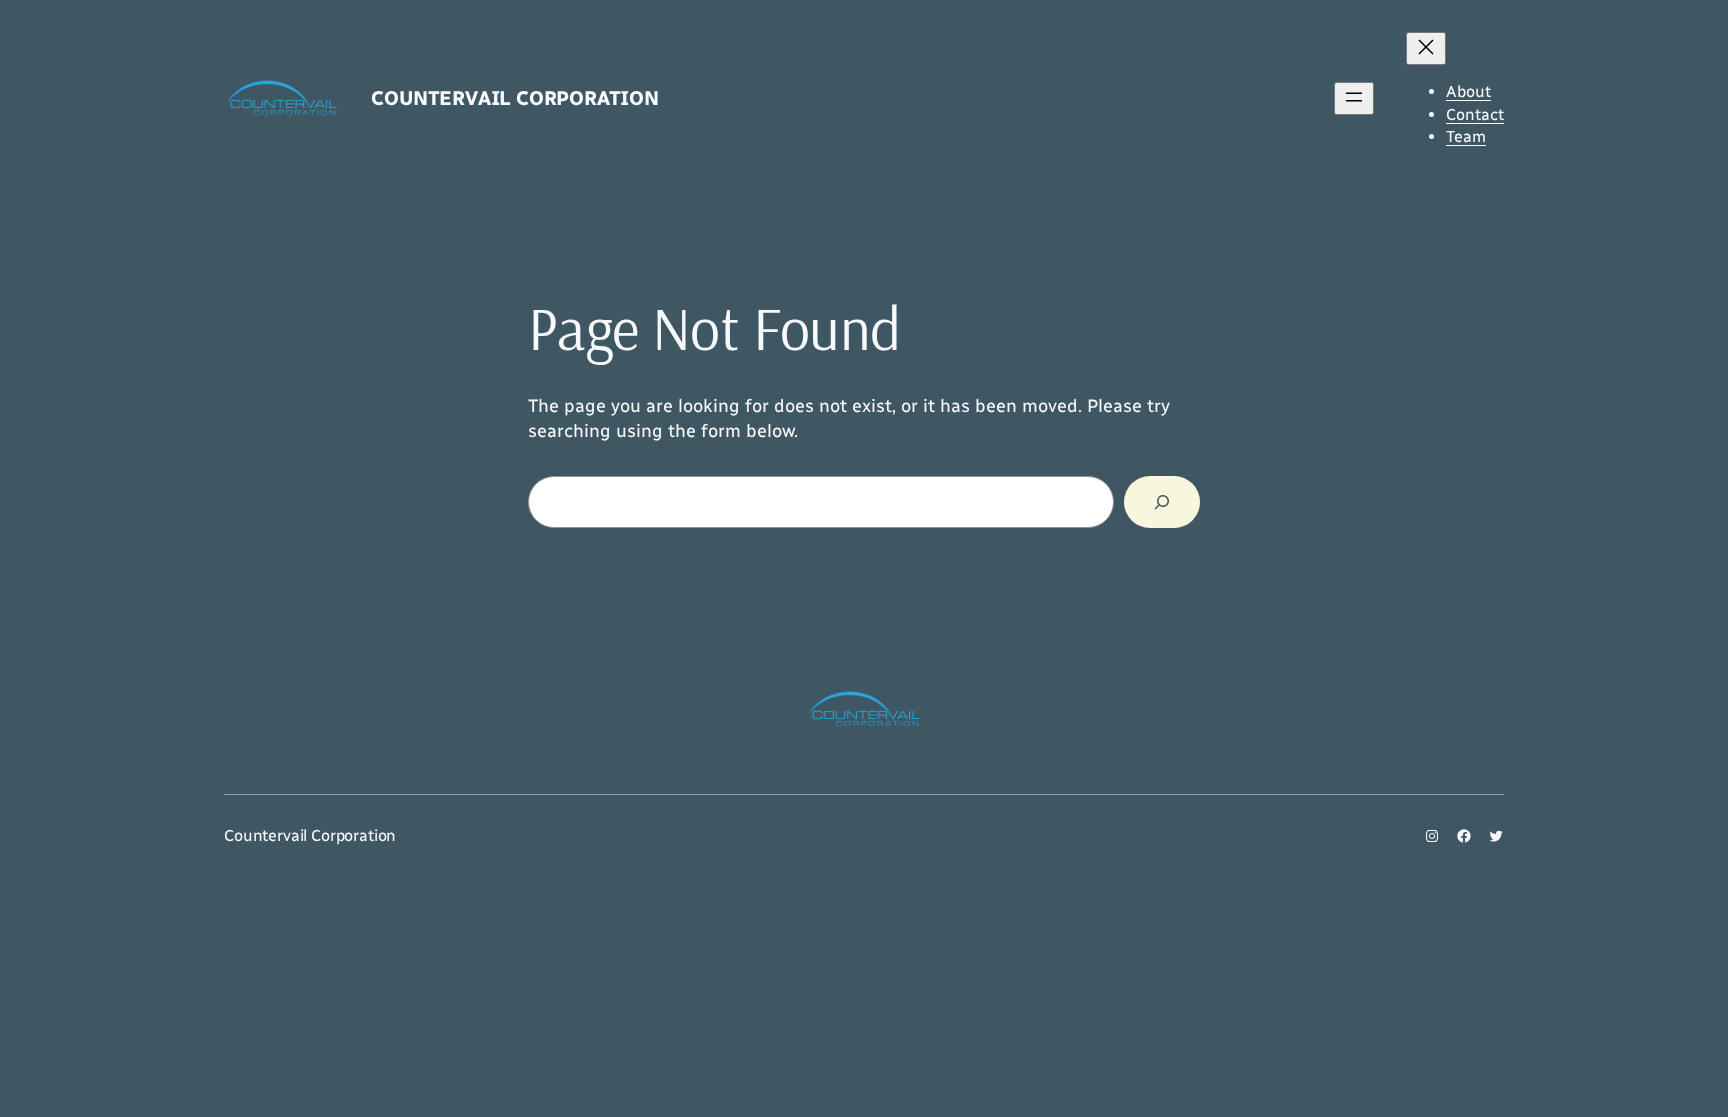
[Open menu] (1354, 98)
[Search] (1162, 502)
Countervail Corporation (514, 98)
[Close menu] (1426, 48)
